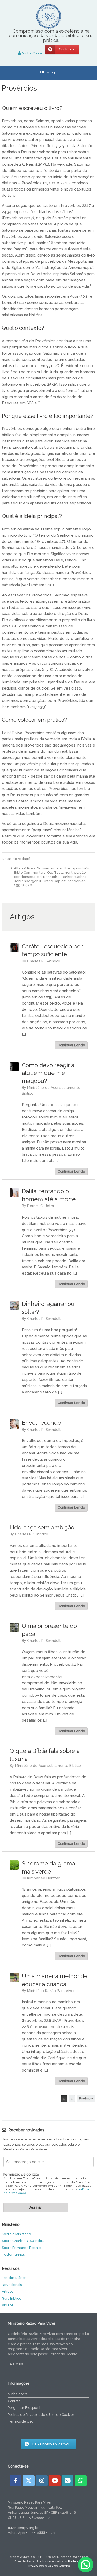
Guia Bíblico (12, 2298)
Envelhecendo (41, 1423)
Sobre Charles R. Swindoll (23, 2241)
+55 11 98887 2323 (41, 2533)
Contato (14, 2401)
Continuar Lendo (71, 1045)
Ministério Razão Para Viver (51, 1991)
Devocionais (12, 2285)
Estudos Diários (14, 2278)
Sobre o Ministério (16, 2234)
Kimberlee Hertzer (43, 1878)
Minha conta (18, 2394)
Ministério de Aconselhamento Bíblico (48, 1766)
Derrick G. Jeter (41, 1206)
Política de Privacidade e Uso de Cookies (41, 2415)
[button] (86, 2565)
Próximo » (86, 2099)
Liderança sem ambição (42, 1527)
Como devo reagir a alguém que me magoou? (48, 1073)
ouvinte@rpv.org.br (23, 2528)
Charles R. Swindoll (44, 961)
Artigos (8, 2291)
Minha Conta (31, 53)
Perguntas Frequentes (26, 2408)
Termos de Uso (20, 2421)
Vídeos (8, 2305)
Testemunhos (13, 2254)
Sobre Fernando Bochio (21, 2248)
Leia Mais (15, 2364)
